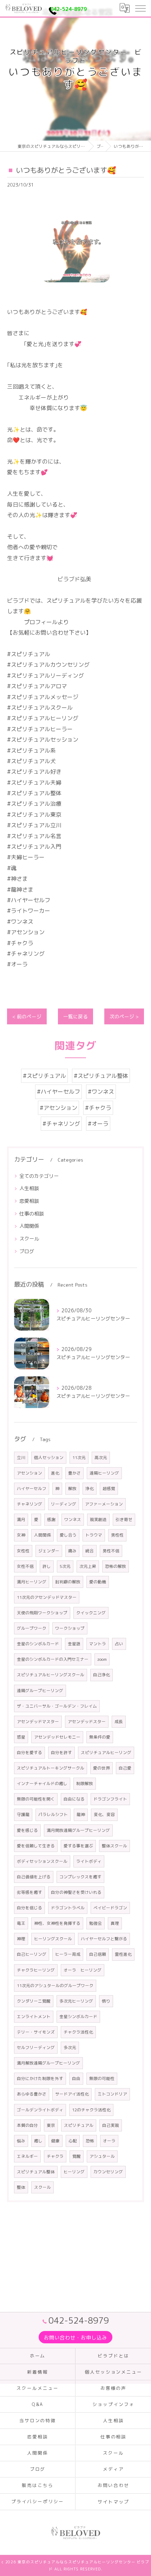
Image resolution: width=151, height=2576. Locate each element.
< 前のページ (27, 1016)
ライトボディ (89, 1861)
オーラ (109, 2141)
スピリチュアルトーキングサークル (51, 1768)
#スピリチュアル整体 (101, 1076)
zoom (102, 1659)
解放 (72, 1488)
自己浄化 (101, 1675)
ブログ (27, 1251)
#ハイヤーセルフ (58, 1092)
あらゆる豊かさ (32, 2094)
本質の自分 (27, 2125)
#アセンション (58, 1108)
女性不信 (25, 1566)
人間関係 (29, 1226)
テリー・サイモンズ (36, 2032)
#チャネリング (61, 1124)
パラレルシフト (53, 1814)
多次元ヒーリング (76, 2001)
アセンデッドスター (87, 1721)
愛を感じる (27, 1830)
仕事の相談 (32, 1214)
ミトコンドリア (112, 2094)
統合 (90, 1551)
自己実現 (111, 2125)
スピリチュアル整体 (36, 2172)
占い (119, 1644)
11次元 (79, 1457)
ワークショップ (70, 1628)
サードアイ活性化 (72, 2094)
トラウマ (94, 1535)
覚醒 (77, 2156)
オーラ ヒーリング (83, 1970)
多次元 (70, 2047)
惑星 (21, 1737)
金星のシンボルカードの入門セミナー (53, 1659)
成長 (119, 1721)
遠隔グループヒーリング (40, 1691)
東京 (51, 2125)
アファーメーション (104, 1504)
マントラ (98, 1644)
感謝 (51, 1519)
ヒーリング (74, 2172)
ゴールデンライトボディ (40, 2110)
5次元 (65, 1566)
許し (47, 1566)
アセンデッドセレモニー (57, 1737)
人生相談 (29, 1188)
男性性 (117, 1535)
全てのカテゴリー (39, 1176)
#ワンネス (101, 1092)
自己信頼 (98, 1954)
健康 (55, 2141)
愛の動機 (98, 1582)
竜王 (21, 1923)
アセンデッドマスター (38, 1721)
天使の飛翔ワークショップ (42, 1613)
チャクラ (55, 2156)
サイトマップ (113, 2502)
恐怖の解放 (116, 1566)
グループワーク (32, 1628)
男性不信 (111, 1551)
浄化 (90, 1488)
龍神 (81, 1814)
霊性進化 (123, 1954)
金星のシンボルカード (38, 1644)
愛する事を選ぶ (78, 1846)
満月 (21, 1519)
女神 (21, 1535)
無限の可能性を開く (36, 1799)
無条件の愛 (100, 1737)
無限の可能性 (102, 2078)
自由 (76, 2078)
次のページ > (124, 1016)
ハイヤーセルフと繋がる (104, 1939)
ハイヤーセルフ (32, 1488)
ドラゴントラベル (68, 1908)
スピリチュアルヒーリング (106, 1752)
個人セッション (49, 1457)
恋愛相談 (29, 1201)
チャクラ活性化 (78, 2032)
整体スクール (114, 1846)
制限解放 (85, 1783)
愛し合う (68, 1535)
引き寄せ (124, 1519)
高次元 (101, 1457)
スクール (29, 1239)
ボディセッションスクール (42, 1861)
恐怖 (90, 2141)
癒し (38, 2141)
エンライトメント (34, 2016)
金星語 (74, 1644)
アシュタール (102, 2156)
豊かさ (74, 1473)
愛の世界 (101, 1768)
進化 (55, 1473)
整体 (21, 2187)
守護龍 (23, 1814)
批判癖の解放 (68, 1582)
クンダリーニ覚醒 (34, 2001)
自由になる (74, 1799)
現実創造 (98, 1519)
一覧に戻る (75, 1016)
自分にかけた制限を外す (40, 2078)
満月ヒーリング (32, 1582)
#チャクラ (98, 1108)
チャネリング (29, 1504)
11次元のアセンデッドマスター (47, 1597)
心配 (73, 2141)
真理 (115, 1923)
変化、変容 (104, 1814)
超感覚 (109, 1488)
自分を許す (61, 1752)
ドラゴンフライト (110, 1799)
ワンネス (73, 1519)
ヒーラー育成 (68, 1954)
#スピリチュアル (44, 1076)
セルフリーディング (36, 2047)
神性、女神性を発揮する (57, 1923)
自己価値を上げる (34, 1877)
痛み (72, 1551)
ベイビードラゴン (110, 1908)
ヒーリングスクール (53, 1939)
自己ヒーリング (32, 1954)
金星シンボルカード (78, 2016)
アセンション (29, 1473)
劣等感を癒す (29, 1892)
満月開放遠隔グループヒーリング (78, 1830)
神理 (21, 1939)
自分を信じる (29, 1908)
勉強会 (96, 1923)
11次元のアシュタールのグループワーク (55, 1986)
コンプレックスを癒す (80, 1877)
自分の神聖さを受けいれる (76, 1892)
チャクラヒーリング (36, 1970)
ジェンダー (49, 1551)
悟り (106, 2001)
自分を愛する (29, 1752)
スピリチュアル (79, 2125)
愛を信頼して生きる (36, 1846)
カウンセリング (108, 2172)
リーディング (64, 1504)
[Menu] (140, 8)
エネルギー (27, 2156)
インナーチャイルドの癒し (42, 1783)
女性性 (23, 1551)
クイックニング (91, 1613)
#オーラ (98, 1124)
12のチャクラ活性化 (91, 2110)
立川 (21, 1457)
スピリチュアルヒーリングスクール (51, 1675)
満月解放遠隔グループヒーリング (48, 2063)
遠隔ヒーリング (104, 1473)
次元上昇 (88, 1566)
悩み (21, 2141)
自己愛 (125, 1768)
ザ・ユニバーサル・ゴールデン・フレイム (57, 1706)
